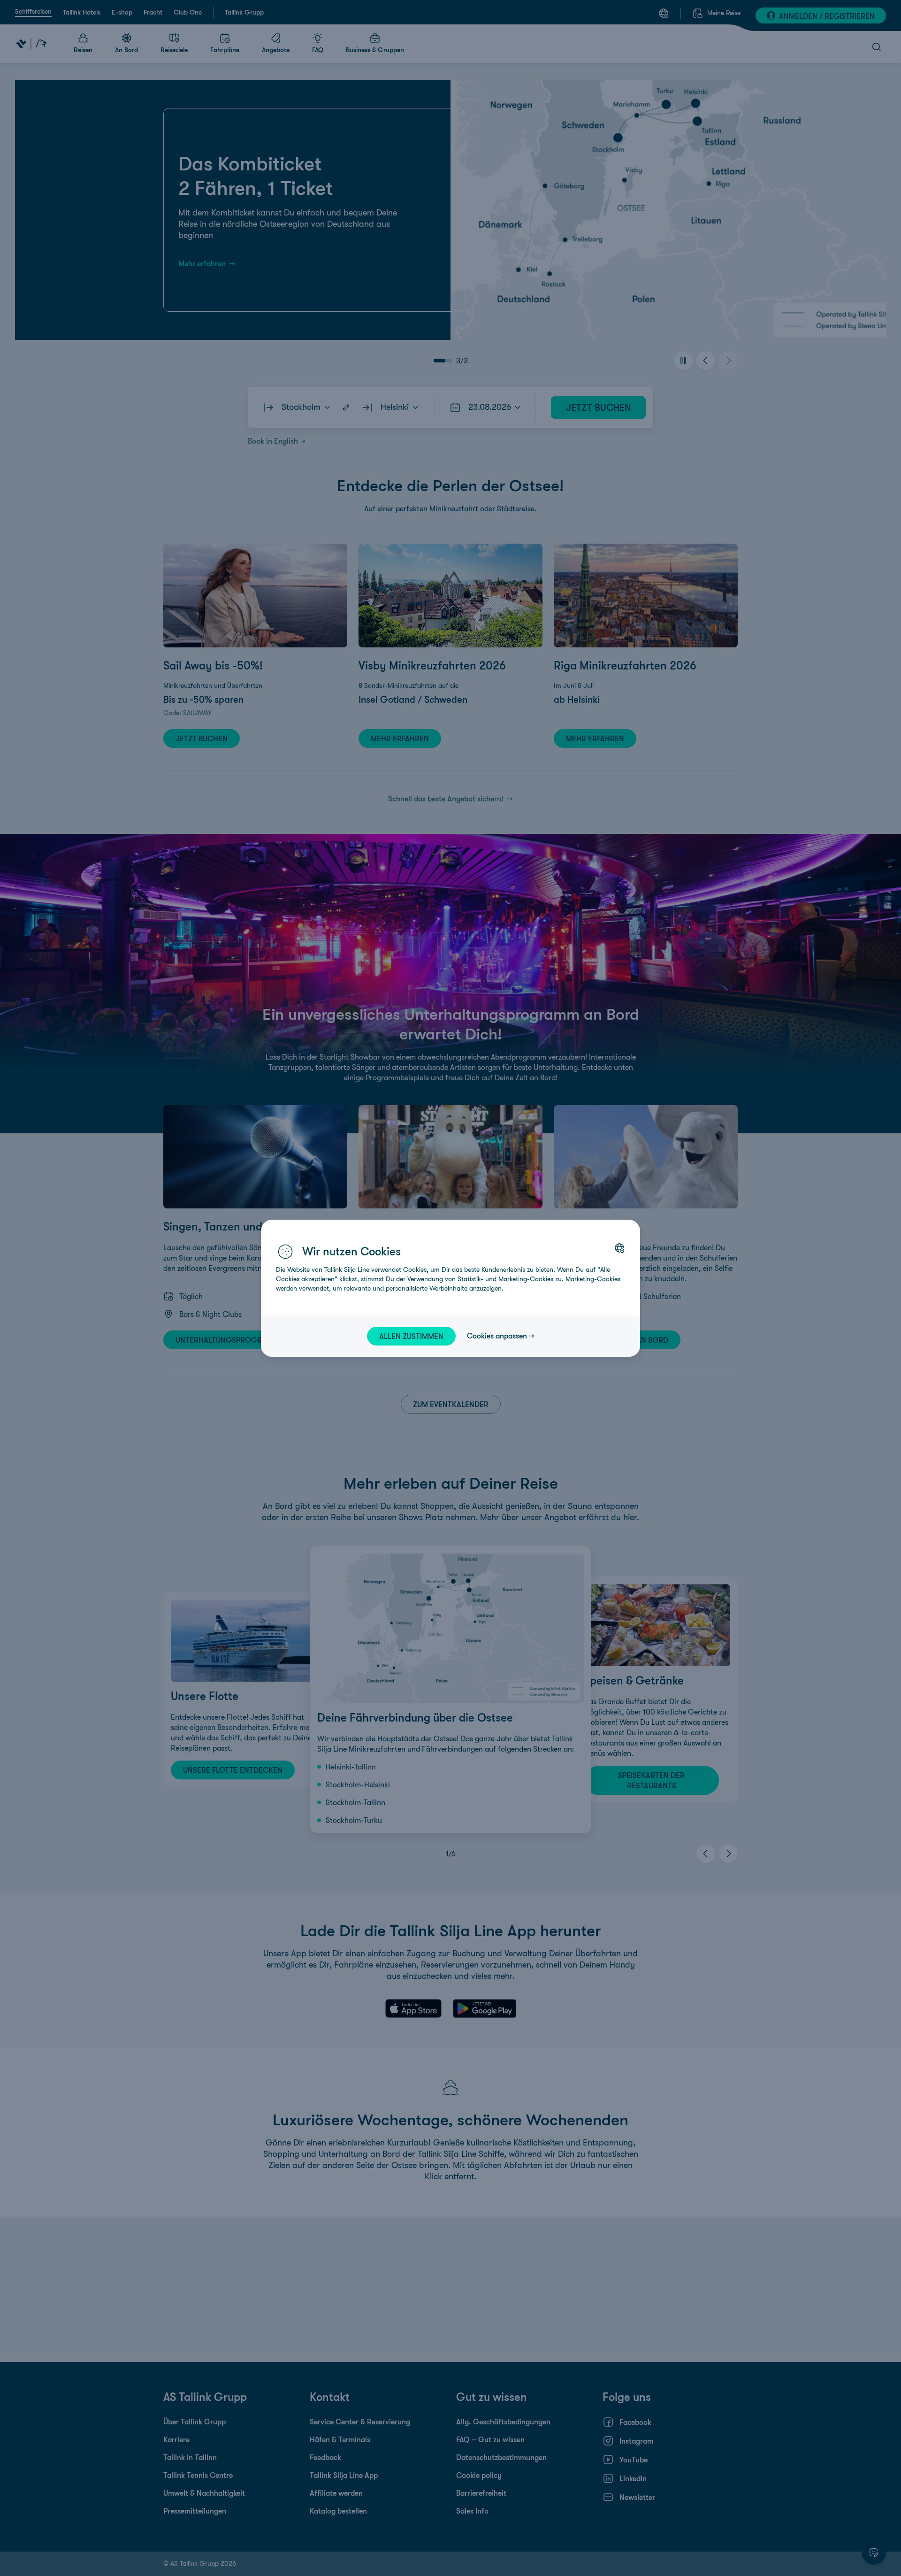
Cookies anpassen (497, 1336)
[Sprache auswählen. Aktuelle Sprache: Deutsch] (619, 1248)
